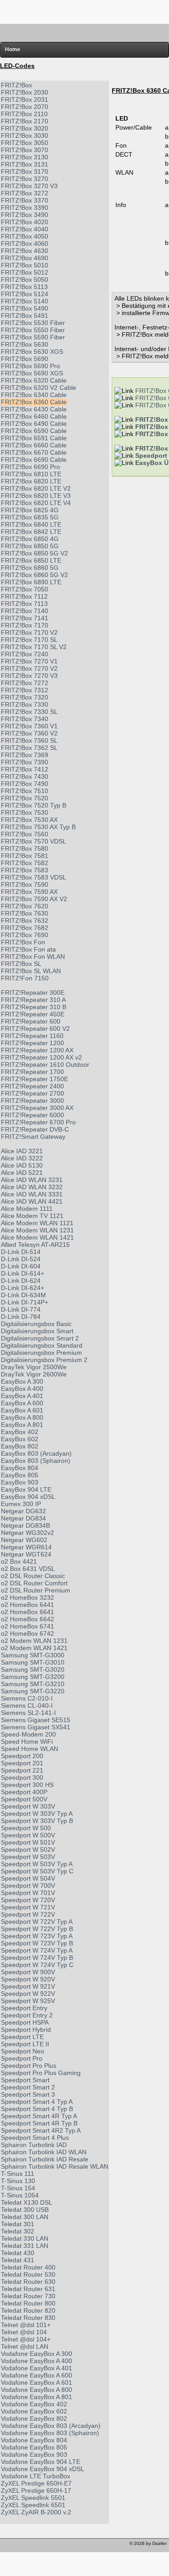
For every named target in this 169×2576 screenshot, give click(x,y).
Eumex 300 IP (21, 1504)
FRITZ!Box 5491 (25, 316)
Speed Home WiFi (27, 1741)
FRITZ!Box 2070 (25, 107)
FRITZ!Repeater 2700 (32, 1093)
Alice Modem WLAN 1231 (37, 1230)
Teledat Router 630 (28, 2282)
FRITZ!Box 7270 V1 (29, 661)
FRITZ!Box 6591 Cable (34, 438)
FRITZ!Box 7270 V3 (29, 676)
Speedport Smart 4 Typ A (37, 2102)
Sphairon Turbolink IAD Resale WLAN (55, 2166)
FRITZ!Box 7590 (25, 884)
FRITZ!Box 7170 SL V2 (34, 647)
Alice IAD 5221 (22, 1173)
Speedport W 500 (26, 1828)
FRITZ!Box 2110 (24, 114)
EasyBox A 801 (22, 1425)
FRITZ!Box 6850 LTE (31, 560)
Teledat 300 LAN (25, 2217)
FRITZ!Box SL (21, 964)
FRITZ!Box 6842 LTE (31, 532)
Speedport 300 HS (27, 1785)
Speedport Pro (22, 2058)
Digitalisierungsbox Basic (36, 1324)
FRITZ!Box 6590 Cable (34, 431)
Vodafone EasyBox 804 (34, 2440)
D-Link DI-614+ (23, 1273)
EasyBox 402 (20, 1432)
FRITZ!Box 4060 (25, 244)
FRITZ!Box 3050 (25, 143)
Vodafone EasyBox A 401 (37, 2368)
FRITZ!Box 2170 (25, 121)
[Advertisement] (85, 11)
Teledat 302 (18, 2231)
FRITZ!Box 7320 (25, 697)
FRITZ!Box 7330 (25, 704)
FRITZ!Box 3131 (25, 164)
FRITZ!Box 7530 (25, 812)
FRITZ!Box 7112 (24, 596)
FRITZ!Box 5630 (25, 344)
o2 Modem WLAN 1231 (34, 1641)
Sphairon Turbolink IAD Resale (45, 2159)
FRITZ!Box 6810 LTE (31, 474)
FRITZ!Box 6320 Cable (34, 380)
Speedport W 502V (28, 1850)
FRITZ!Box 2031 (25, 99)
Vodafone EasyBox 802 (34, 2418)
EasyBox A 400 (22, 1389)
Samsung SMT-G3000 (33, 1655)
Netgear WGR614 (26, 1547)
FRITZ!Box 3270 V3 (29, 186)
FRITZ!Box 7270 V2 (29, 668)
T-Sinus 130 (18, 2181)
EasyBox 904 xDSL (28, 1497)
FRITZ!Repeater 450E (33, 1014)
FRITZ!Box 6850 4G (30, 539)
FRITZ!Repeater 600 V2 (35, 1029)
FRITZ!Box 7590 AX (29, 892)
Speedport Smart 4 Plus (35, 2138)
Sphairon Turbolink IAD (34, 2145)
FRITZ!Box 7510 (25, 791)
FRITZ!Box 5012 (25, 272)
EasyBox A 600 (22, 1403)
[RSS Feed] (59, 2546)
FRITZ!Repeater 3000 (32, 1101)
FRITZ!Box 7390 (25, 762)
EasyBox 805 (20, 1475)
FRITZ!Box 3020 (25, 128)
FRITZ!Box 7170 (25, 625)
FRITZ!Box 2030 (25, 92)
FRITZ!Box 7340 (25, 719)
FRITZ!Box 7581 (25, 856)
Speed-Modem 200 (28, 1734)
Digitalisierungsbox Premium (41, 1353)
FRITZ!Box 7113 (24, 604)
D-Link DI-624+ (23, 1288)
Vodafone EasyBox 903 (34, 2454)
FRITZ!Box (16, 85)
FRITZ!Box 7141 (25, 618)
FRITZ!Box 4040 (25, 229)
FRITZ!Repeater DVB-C (35, 1129)
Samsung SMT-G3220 (33, 1691)
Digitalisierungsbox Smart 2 (40, 1338)
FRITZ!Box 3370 (25, 200)
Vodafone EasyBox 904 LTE (41, 2462)
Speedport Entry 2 (27, 2015)
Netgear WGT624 (26, 1554)
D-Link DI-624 (21, 1281)
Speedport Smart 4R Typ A (39, 2116)
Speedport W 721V (28, 1907)
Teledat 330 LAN (25, 2238)
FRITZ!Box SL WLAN (31, 971)
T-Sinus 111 (18, 2174)
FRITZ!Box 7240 (25, 654)
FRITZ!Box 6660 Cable (34, 445)
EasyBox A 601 (22, 1410)
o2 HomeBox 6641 (27, 1612)
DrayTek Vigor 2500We (34, 1367)
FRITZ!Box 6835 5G (30, 517)
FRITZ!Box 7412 (25, 769)
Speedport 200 (22, 1756)
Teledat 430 (18, 2253)
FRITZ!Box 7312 (25, 690)
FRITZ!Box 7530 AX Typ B (38, 827)
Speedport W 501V (28, 1842)
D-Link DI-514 (21, 1252)
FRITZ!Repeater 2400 (32, 1086)
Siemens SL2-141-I (28, 1713)
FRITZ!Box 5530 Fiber (33, 323)
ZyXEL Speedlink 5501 (33, 2498)
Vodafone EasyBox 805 (34, 2447)
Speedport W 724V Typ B (37, 1958)
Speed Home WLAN (30, 1749)
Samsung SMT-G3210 (33, 1684)
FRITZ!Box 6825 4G (30, 510)
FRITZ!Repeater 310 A (33, 1000)
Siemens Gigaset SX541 (36, 1727)
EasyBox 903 (20, 1482)
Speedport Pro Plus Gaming (41, 2073)
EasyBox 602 (20, 1439)
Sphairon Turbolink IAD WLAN (44, 2152)
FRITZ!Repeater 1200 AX (37, 1050)
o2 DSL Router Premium (36, 1590)
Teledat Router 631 (28, 2289)
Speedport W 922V (28, 1994)
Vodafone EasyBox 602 (34, 2411)
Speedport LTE (22, 2037)
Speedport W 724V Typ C (37, 1965)
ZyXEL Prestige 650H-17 (36, 2490)
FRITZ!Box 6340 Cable (34, 395)
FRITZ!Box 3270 (25, 179)
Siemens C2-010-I (27, 1698)
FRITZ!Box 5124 (25, 294)
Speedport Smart (25, 2080)
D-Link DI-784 (21, 1317)
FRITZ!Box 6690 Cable (34, 460)
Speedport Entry (24, 2008)
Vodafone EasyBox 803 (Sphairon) (50, 2433)
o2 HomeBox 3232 (27, 1597)
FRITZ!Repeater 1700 (32, 1072)
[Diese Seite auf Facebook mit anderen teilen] (33, 2546)
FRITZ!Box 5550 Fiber (33, 330)
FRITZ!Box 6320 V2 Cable (39, 388)
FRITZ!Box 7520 (25, 798)
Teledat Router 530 (28, 2274)
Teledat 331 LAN (25, 2246)
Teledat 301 (18, 2224)
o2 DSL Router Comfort (34, 1583)
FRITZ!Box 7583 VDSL (34, 877)
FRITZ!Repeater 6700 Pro (38, 1122)
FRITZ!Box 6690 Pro (30, 467)
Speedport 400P (24, 1792)
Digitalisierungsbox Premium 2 (44, 1360)
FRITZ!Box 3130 (25, 157)
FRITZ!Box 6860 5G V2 (34, 575)
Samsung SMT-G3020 (33, 1669)
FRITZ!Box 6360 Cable (34, 402)
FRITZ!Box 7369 (25, 755)
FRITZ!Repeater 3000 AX (37, 1108)
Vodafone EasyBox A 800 (37, 2390)
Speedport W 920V (28, 1979)
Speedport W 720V (28, 1900)
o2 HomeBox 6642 (27, 1619)
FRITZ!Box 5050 (25, 280)
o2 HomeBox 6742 (27, 1633)
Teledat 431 (18, 2260)
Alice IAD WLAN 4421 (32, 1201)
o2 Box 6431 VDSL (28, 1569)
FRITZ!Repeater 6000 (32, 1115)
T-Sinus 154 (18, 2188)
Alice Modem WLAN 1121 (37, 1223)
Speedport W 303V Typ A (37, 1814)
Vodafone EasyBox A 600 (37, 2375)
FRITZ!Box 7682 (25, 928)
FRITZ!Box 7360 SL (29, 740)
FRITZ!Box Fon (23, 942)
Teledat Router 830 (28, 2318)
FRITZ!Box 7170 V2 (29, 632)
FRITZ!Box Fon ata (28, 949)
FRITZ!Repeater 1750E (34, 1079)
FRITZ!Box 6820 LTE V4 (36, 503)
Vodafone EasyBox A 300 (37, 2354)
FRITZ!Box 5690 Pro (30, 366)
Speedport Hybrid (26, 2030)
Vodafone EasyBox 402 (34, 2404)
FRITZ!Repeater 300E (33, 993)
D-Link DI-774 (21, 1309)
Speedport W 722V (28, 1914)
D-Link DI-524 (21, 1259)
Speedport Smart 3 (28, 2094)
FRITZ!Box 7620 (25, 906)
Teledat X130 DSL (27, 2202)
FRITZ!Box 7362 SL (29, 748)
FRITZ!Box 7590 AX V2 (34, 899)
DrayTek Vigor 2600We (34, 1374)
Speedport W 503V (28, 1857)
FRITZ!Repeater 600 (31, 1021)
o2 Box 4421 (19, 1561)
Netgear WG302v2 (27, 1533)
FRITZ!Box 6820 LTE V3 (36, 496)
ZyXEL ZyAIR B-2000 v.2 (36, 2512)
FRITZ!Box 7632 (25, 920)
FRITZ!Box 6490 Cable (34, 424)
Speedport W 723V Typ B (37, 1943)
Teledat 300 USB (25, 2210)
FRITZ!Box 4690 (25, 258)
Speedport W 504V (28, 1878)
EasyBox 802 (20, 1446)
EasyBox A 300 (22, 1381)
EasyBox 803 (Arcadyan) (36, 1453)
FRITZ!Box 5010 (25, 265)
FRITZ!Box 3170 (25, 171)
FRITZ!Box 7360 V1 (29, 726)
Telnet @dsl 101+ (26, 2325)
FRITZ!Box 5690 (25, 359)
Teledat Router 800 (28, 2303)
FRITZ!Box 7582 (25, 863)
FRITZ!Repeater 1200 (32, 1043)
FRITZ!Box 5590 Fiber (33, 337)
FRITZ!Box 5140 (25, 301)
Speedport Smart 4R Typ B (39, 2123)
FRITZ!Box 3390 (25, 208)
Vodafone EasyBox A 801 (37, 2397)
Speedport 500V (24, 1799)
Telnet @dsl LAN (25, 2346)
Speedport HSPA (25, 2022)
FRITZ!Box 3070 (25, 150)
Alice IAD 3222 (22, 1158)
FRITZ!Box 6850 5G (30, 546)
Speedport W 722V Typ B (37, 1929)
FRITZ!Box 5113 (24, 287)
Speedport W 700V (28, 1886)
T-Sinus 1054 (20, 2195)
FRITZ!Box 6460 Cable (34, 416)
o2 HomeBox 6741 (27, 1626)
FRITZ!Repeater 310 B (34, 1007)
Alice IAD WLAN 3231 (32, 1180)
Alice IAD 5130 (22, 1165)
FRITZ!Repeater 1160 (32, 1036)
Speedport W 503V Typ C (37, 1871)
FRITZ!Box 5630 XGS (32, 352)
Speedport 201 (22, 1763)
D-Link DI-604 (21, 1266)
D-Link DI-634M (23, 1295)
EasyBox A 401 (22, 1396)
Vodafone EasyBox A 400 (37, 2361)
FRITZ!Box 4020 (25, 222)
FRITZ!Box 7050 (25, 589)
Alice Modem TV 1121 (32, 1216)
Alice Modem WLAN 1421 (37, 1237)
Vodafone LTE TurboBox (36, 2476)
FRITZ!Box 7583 (25, 870)
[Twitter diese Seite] (8, 2546)
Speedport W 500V (28, 1835)
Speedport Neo (23, 2051)
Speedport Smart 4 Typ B (37, 2109)
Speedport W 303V (28, 1806)
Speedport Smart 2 (28, 2087)
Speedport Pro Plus (29, 2066)
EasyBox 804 (20, 1468)
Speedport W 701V (28, 1893)
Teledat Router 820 (28, 2310)
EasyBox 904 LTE (26, 1489)
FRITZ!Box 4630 (25, 251)
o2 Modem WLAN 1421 (34, 1648)
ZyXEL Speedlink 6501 (33, 2505)
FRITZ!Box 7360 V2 (29, 733)
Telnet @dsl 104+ (26, 2339)
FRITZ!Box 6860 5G (30, 568)
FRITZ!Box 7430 (25, 776)
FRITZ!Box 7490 (25, 784)
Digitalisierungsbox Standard (42, 1345)
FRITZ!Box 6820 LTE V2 (36, 488)
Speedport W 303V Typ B (37, 1821)
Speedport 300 (22, 1777)
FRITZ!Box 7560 (25, 834)
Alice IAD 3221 (22, 1151)
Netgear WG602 (24, 1540)
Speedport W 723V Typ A (37, 1936)
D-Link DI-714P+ (25, 1302)
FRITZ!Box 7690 (25, 935)
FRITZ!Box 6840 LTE (31, 524)
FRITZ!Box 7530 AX (29, 820)
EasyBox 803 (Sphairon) (36, 1461)
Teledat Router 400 (28, 2267)
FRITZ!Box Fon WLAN (33, 956)
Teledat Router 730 (28, 2296)
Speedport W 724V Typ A (37, 1950)
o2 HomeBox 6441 (27, 1605)
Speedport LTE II (25, 2044)
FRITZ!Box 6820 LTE (31, 481)
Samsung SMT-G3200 (33, 1677)
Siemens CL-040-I (27, 1705)
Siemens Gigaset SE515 (36, 1720)
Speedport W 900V (28, 1972)
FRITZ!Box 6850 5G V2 (34, 553)
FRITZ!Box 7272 (25, 683)
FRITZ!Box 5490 (25, 308)
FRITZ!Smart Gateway (33, 1137)
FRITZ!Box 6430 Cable (34, 409)
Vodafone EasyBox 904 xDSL (43, 2469)
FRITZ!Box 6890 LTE (31, 582)
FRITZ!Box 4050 (25, 236)
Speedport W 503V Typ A (37, 1864)
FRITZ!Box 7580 (25, 848)
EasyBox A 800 (22, 1417)
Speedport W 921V (28, 1986)
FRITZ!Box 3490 (25, 215)
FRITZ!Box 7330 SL (29, 712)
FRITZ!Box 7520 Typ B (34, 805)
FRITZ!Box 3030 (25, 135)
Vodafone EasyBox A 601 (37, 2382)
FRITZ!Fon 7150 (25, 978)
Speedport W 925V (28, 2001)
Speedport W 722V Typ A (37, 1922)
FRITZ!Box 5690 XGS (32, 373)
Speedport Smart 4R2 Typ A (41, 2130)
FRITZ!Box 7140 (25, 611)
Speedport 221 (22, 1770)
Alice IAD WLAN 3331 (32, 1194)
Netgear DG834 (23, 1518)
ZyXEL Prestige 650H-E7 (36, 2483)
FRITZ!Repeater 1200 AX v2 (41, 1057)
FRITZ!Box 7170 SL (29, 640)
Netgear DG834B (25, 1525)
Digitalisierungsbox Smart (37, 1331)
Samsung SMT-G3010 (33, 1662)
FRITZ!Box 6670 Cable (34, 452)
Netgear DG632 (23, 1511)
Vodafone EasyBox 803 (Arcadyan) (51, 2426)
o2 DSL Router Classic (33, 1576)
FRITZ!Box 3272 (25, 193)
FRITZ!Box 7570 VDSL (34, 841)
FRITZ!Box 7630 (25, 913)
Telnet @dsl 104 (24, 2332)
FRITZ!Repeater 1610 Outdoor (45, 1065)
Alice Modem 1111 (27, 1209)
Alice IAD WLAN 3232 (32, 1187)
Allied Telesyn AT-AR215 (35, 1245)
